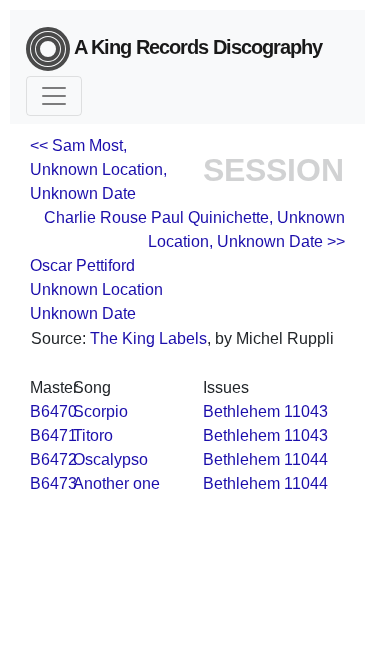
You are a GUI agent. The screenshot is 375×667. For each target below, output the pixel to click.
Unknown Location (96, 289)
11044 (306, 459)
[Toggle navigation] (54, 96)
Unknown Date (83, 313)
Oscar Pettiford (82, 265)
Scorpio (100, 411)
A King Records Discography (196, 47)
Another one (116, 483)
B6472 (53, 459)
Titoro (93, 435)
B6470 (53, 411)
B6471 (53, 435)
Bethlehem (241, 411)
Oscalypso (110, 459)
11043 (306, 411)
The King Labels (148, 338)
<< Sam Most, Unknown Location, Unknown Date (98, 169)
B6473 (53, 483)
